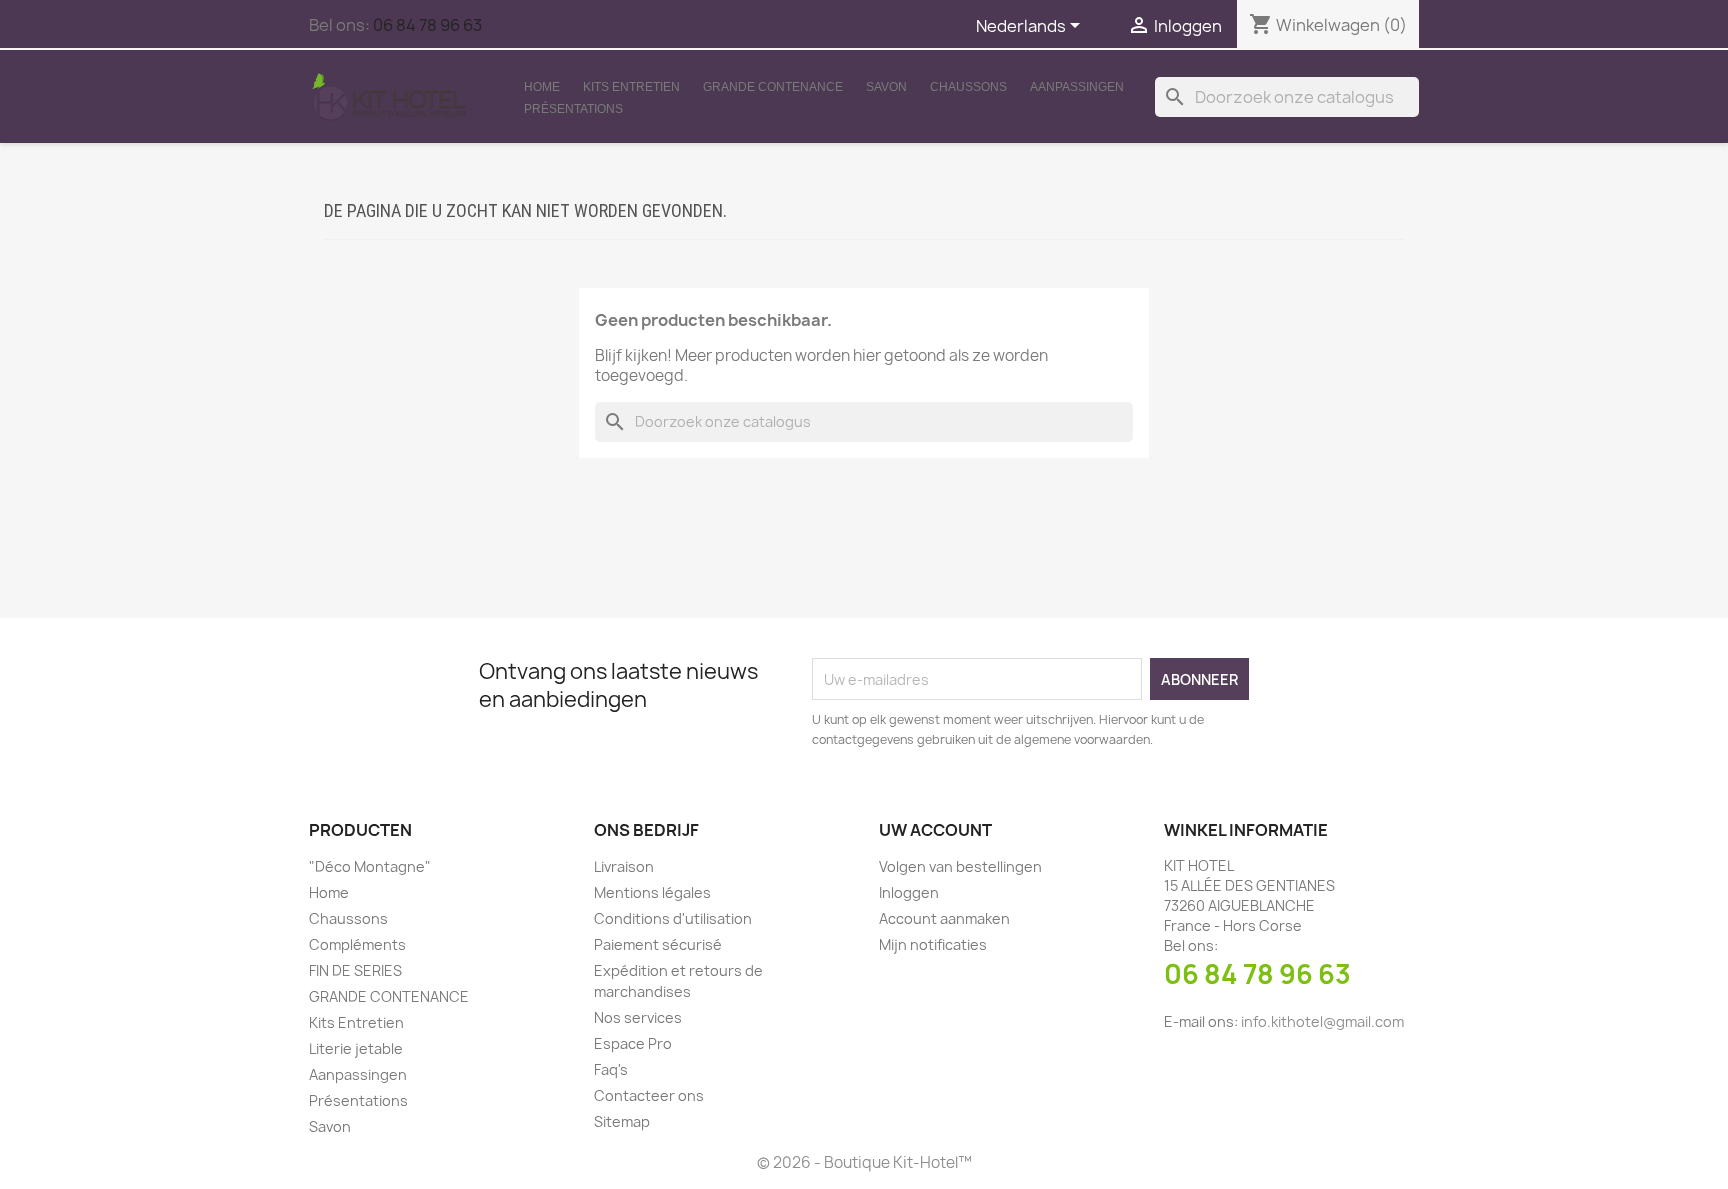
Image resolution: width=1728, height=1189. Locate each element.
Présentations (573, 109)
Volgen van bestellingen (960, 866)
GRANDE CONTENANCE (773, 87)
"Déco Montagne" (370, 866)
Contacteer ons (649, 1095)
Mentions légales (652, 892)
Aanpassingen (1077, 87)
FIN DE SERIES (355, 970)
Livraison (624, 866)
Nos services (638, 1017)
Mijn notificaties (933, 944)
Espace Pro (633, 1043)
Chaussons (968, 87)
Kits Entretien (631, 87)
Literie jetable (356, 1048)
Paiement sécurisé (658, 944)
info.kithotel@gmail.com (1322, 1021)
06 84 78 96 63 (427, 25)
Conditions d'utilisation (673, 918)
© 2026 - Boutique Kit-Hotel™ (864, 1162)
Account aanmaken (944, 918)
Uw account (935, 830)
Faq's (611, 1069)
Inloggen (909, 892)
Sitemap (622, 1121)
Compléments (357, 944)
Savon (886, 87)
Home (542, 87)
